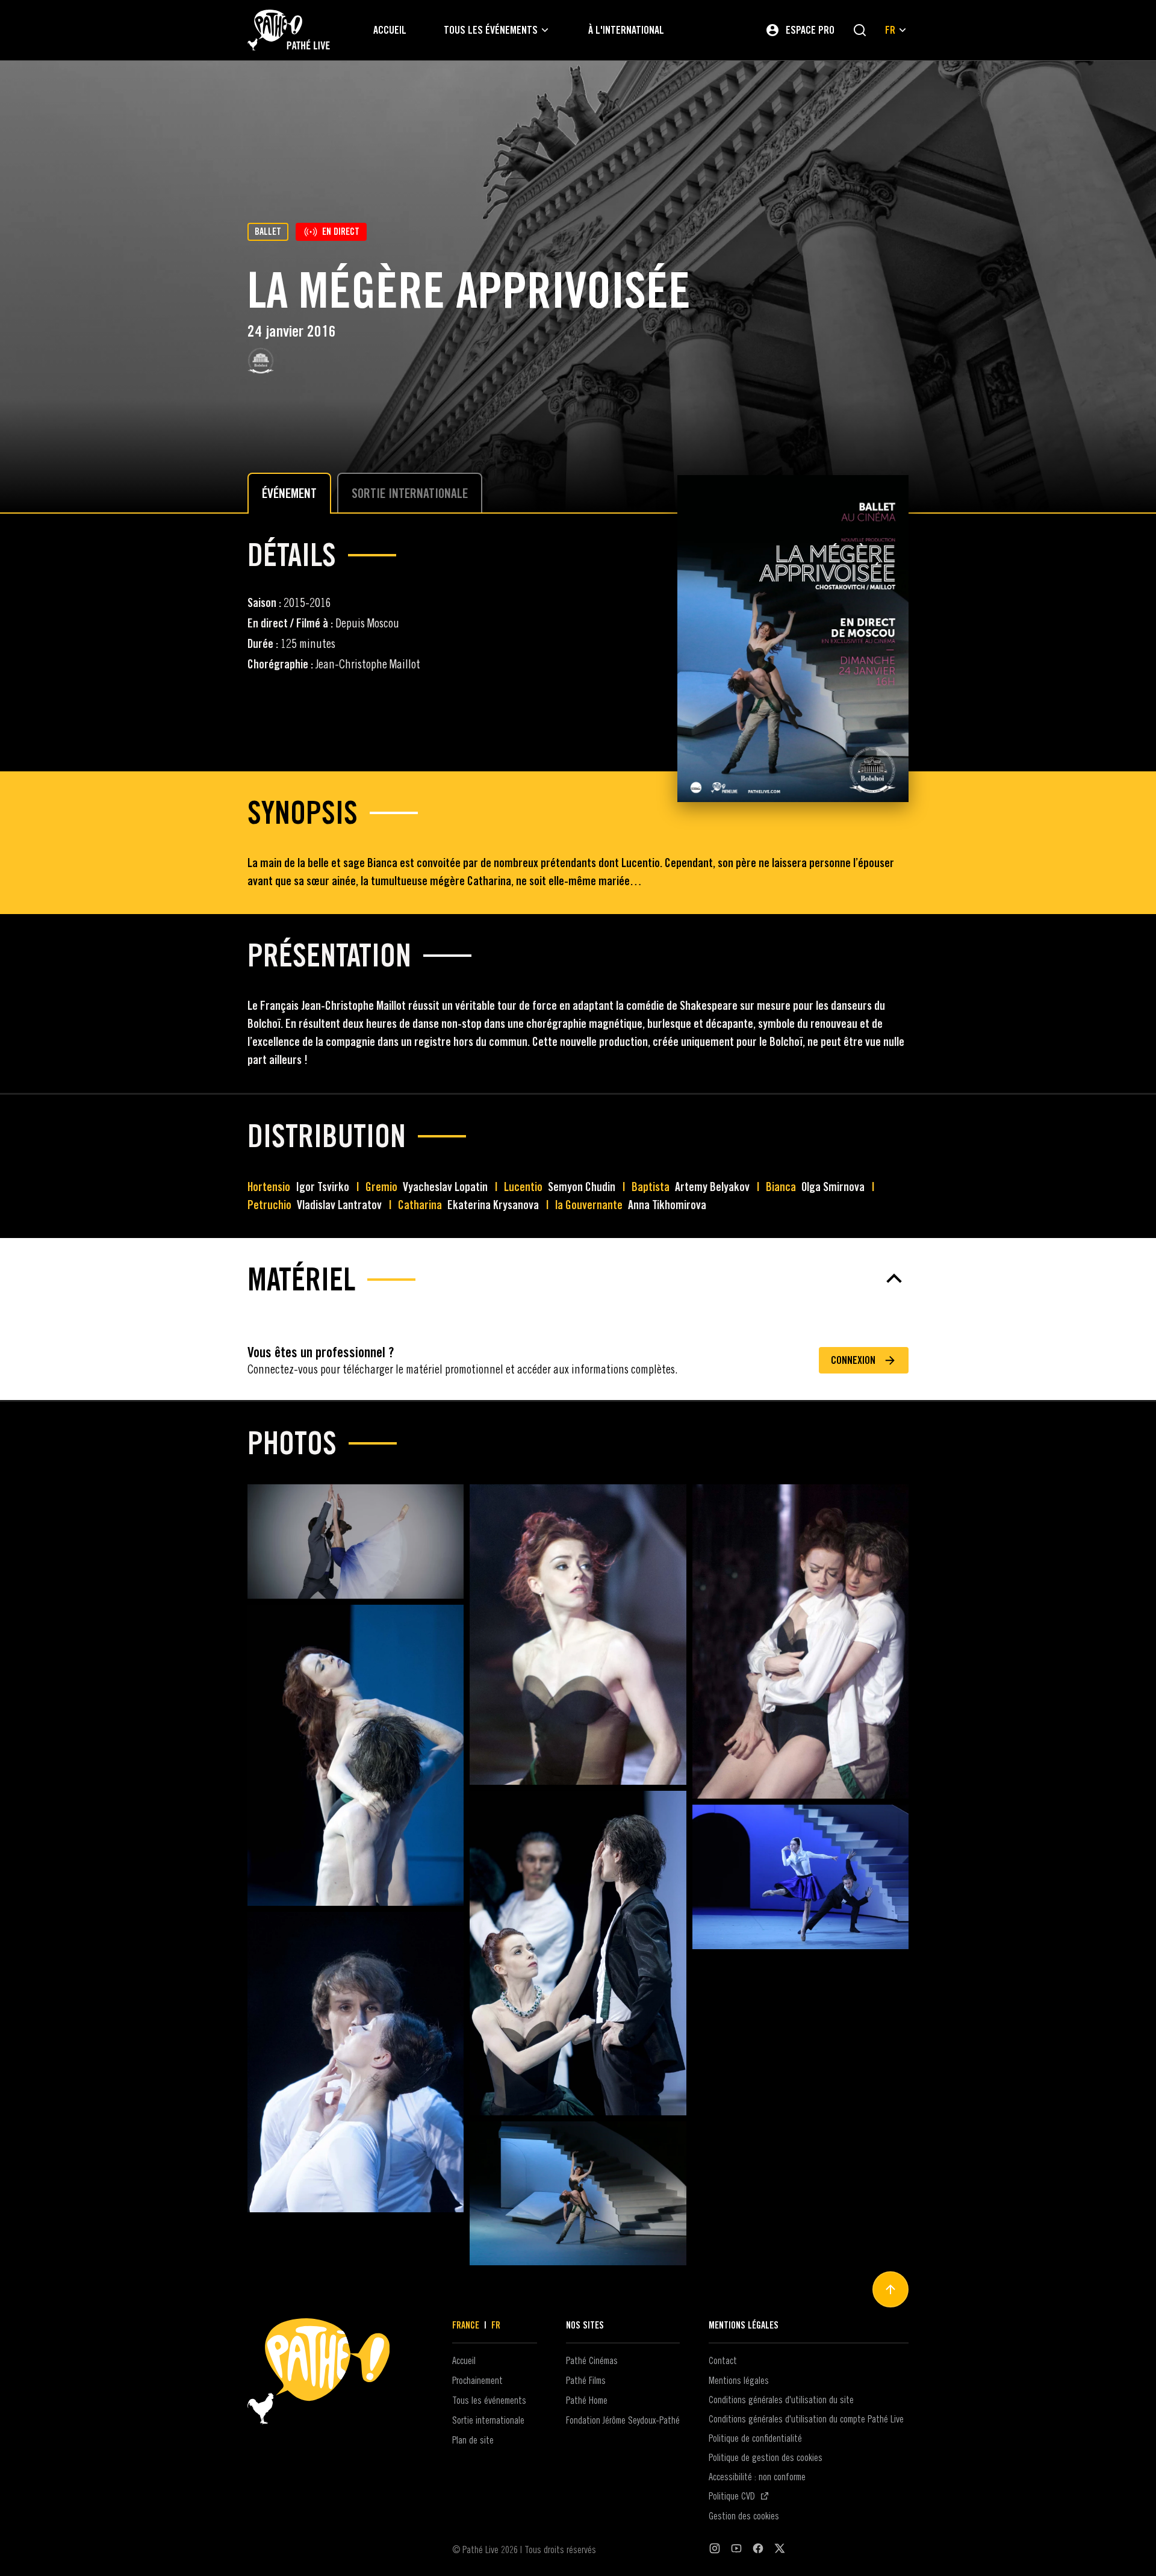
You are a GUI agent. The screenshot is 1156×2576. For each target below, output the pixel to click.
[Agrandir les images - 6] (800, 1877)
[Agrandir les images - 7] (356, 2062)
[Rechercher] (860, 30)
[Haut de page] (890, 2289)
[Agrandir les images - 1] (356, 1542)
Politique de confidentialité (755, 2438)
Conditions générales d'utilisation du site (781, 2400)
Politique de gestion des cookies (766, 2457)
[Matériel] (578, 1278)
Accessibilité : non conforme (757, 2477)
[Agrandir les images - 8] (578, 2193)
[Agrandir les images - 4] (356, 1755)
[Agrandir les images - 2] (578, 1635)
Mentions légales (739, 2380)
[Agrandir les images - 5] (578, 1953)
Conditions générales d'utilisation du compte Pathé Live (806, 2419)
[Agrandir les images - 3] (800, 1641)
